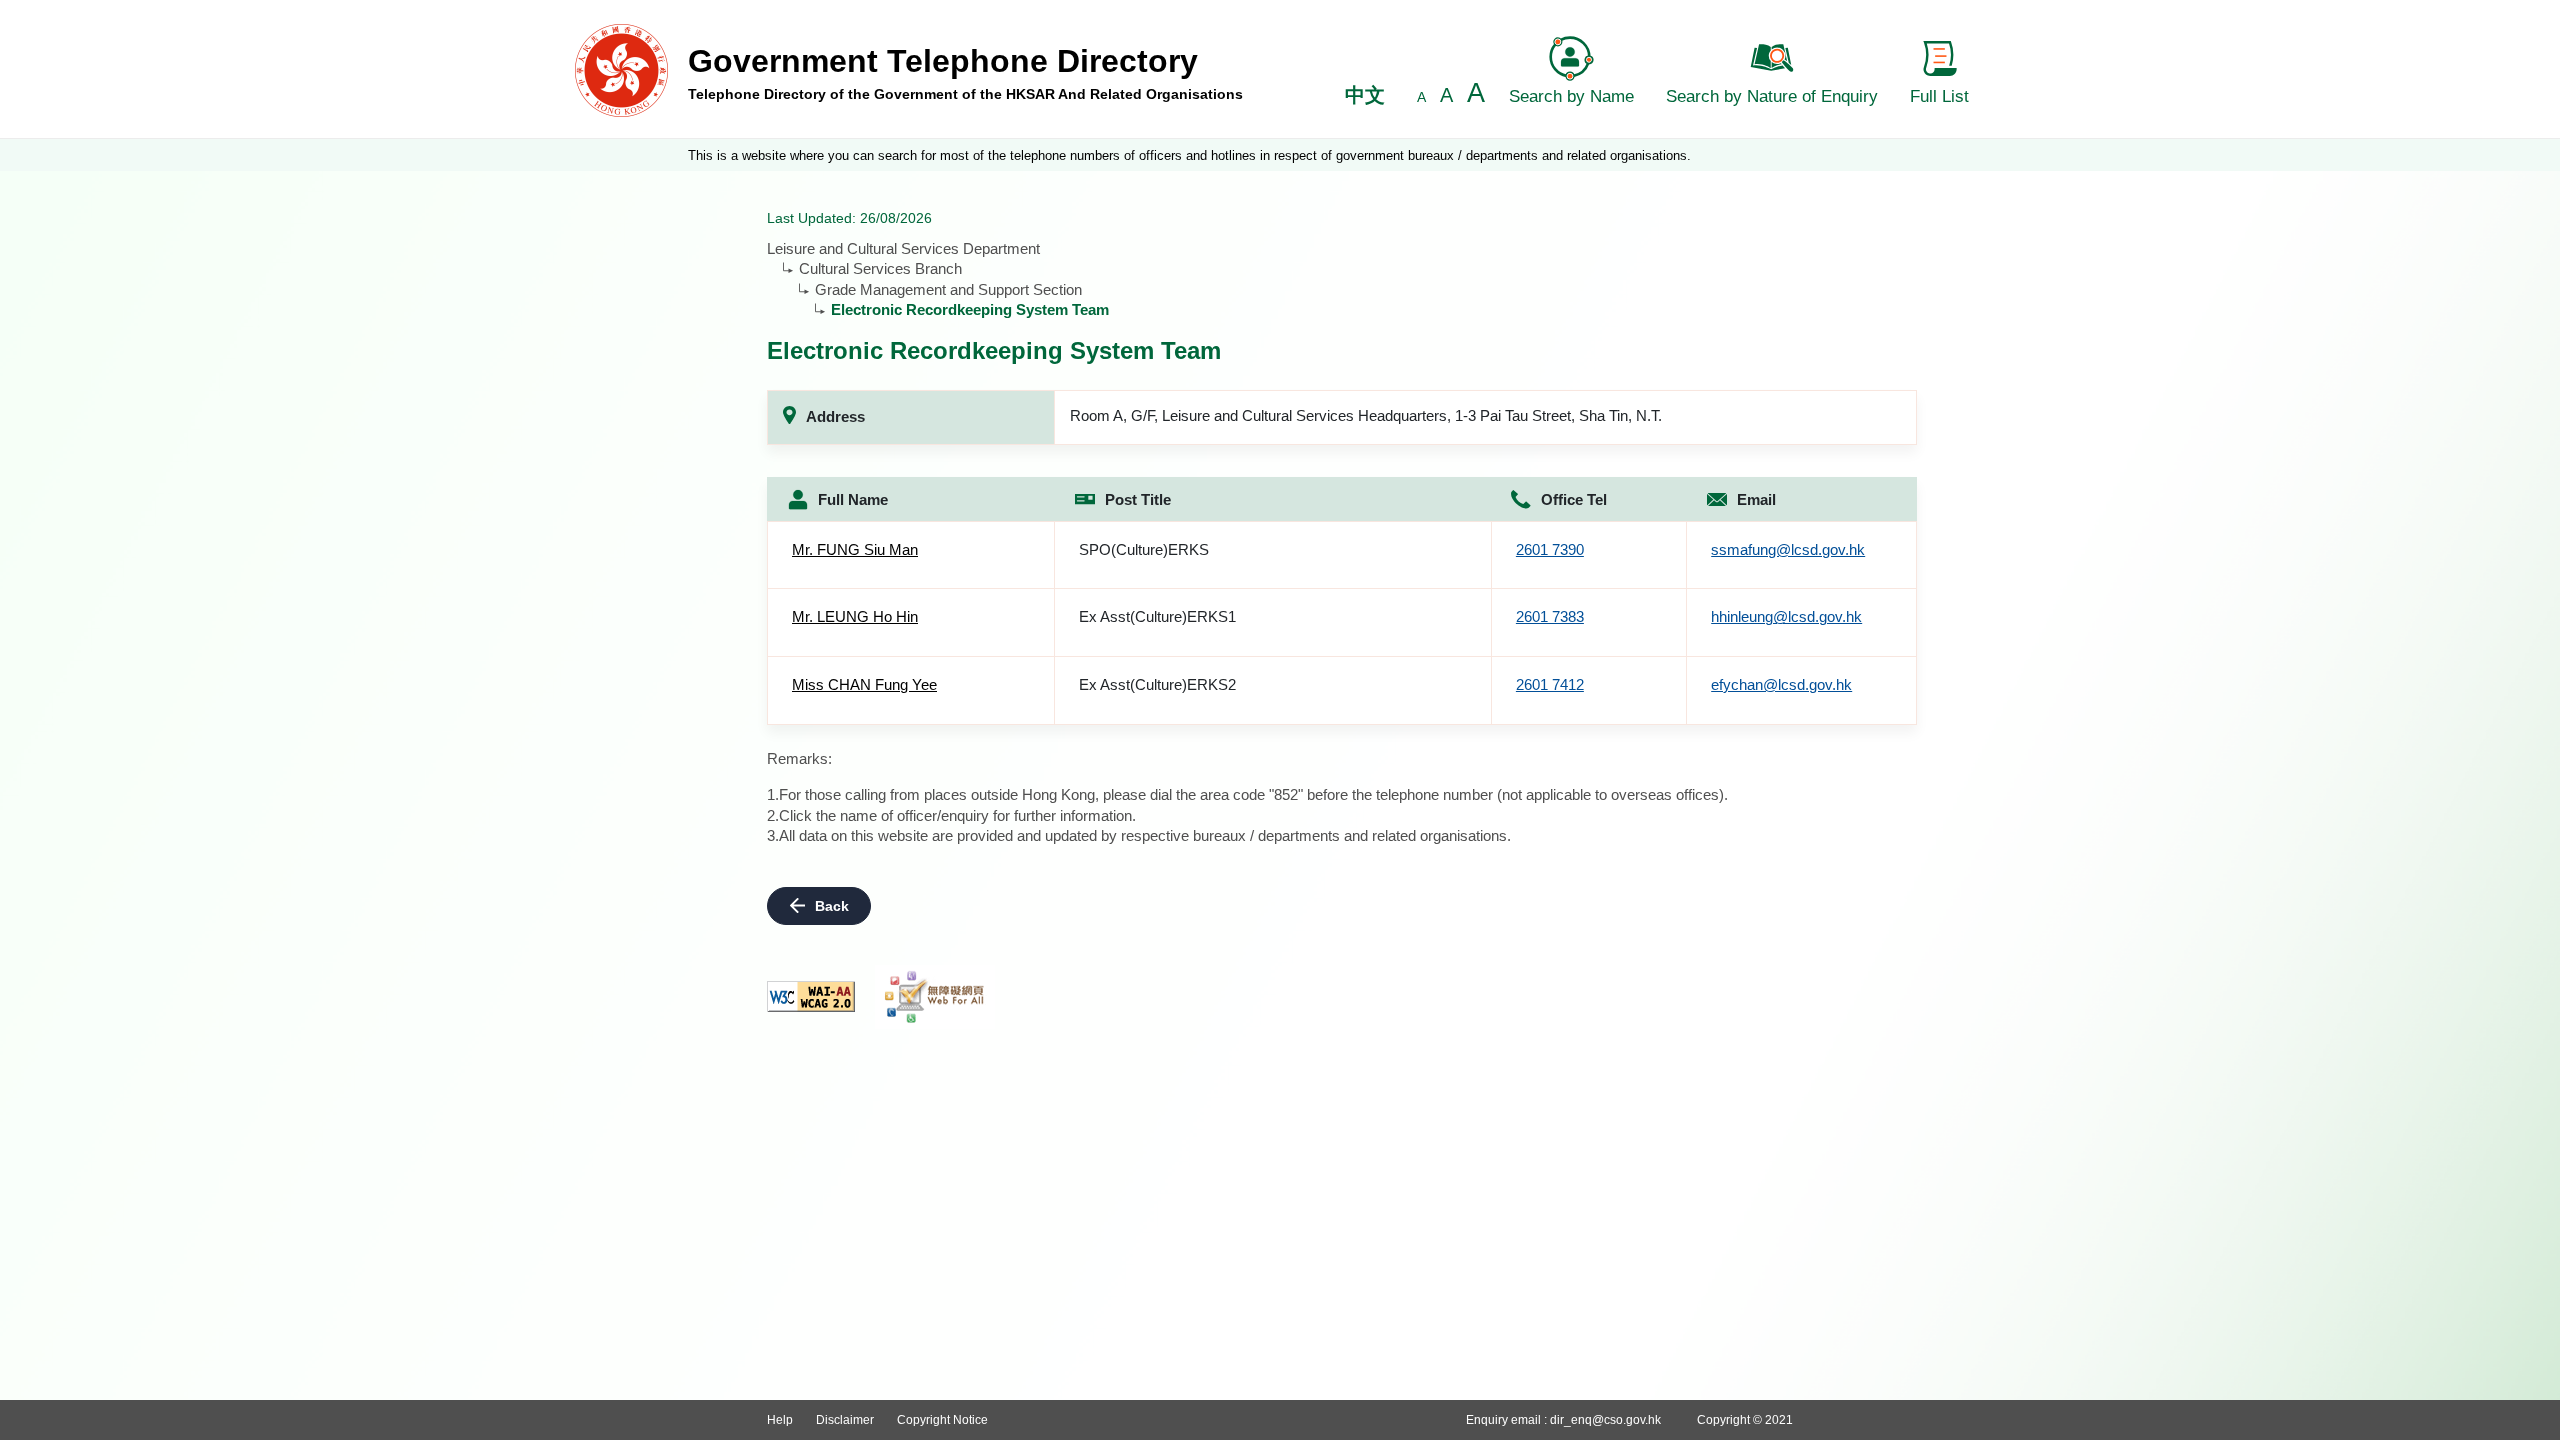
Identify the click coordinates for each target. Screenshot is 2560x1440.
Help (780, 1420)
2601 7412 (1550, 684)
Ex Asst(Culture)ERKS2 (1157, 684)
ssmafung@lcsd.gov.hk (1788, 549)
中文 (1365, 95)
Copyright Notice (942, 1420)
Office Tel (1574, 499)
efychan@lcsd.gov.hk (1781, 684)
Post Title (1138, 499)
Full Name (853, 499)
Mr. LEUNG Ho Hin (855, 616)
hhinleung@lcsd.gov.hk (1786, 616)
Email (1756, 499)
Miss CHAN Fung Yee (864, 684)
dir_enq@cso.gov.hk (1605, 1420)
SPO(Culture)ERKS (1144, 549)
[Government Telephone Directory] (621, 69)
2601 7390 (1550, 549)
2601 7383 (1550, 616)
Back (832, 906)
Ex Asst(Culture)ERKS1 (1157, 616)
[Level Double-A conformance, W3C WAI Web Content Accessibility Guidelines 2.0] (811, 996)
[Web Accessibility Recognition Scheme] (935, 997)
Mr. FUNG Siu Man (855, 549)
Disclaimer (845, 1420)
